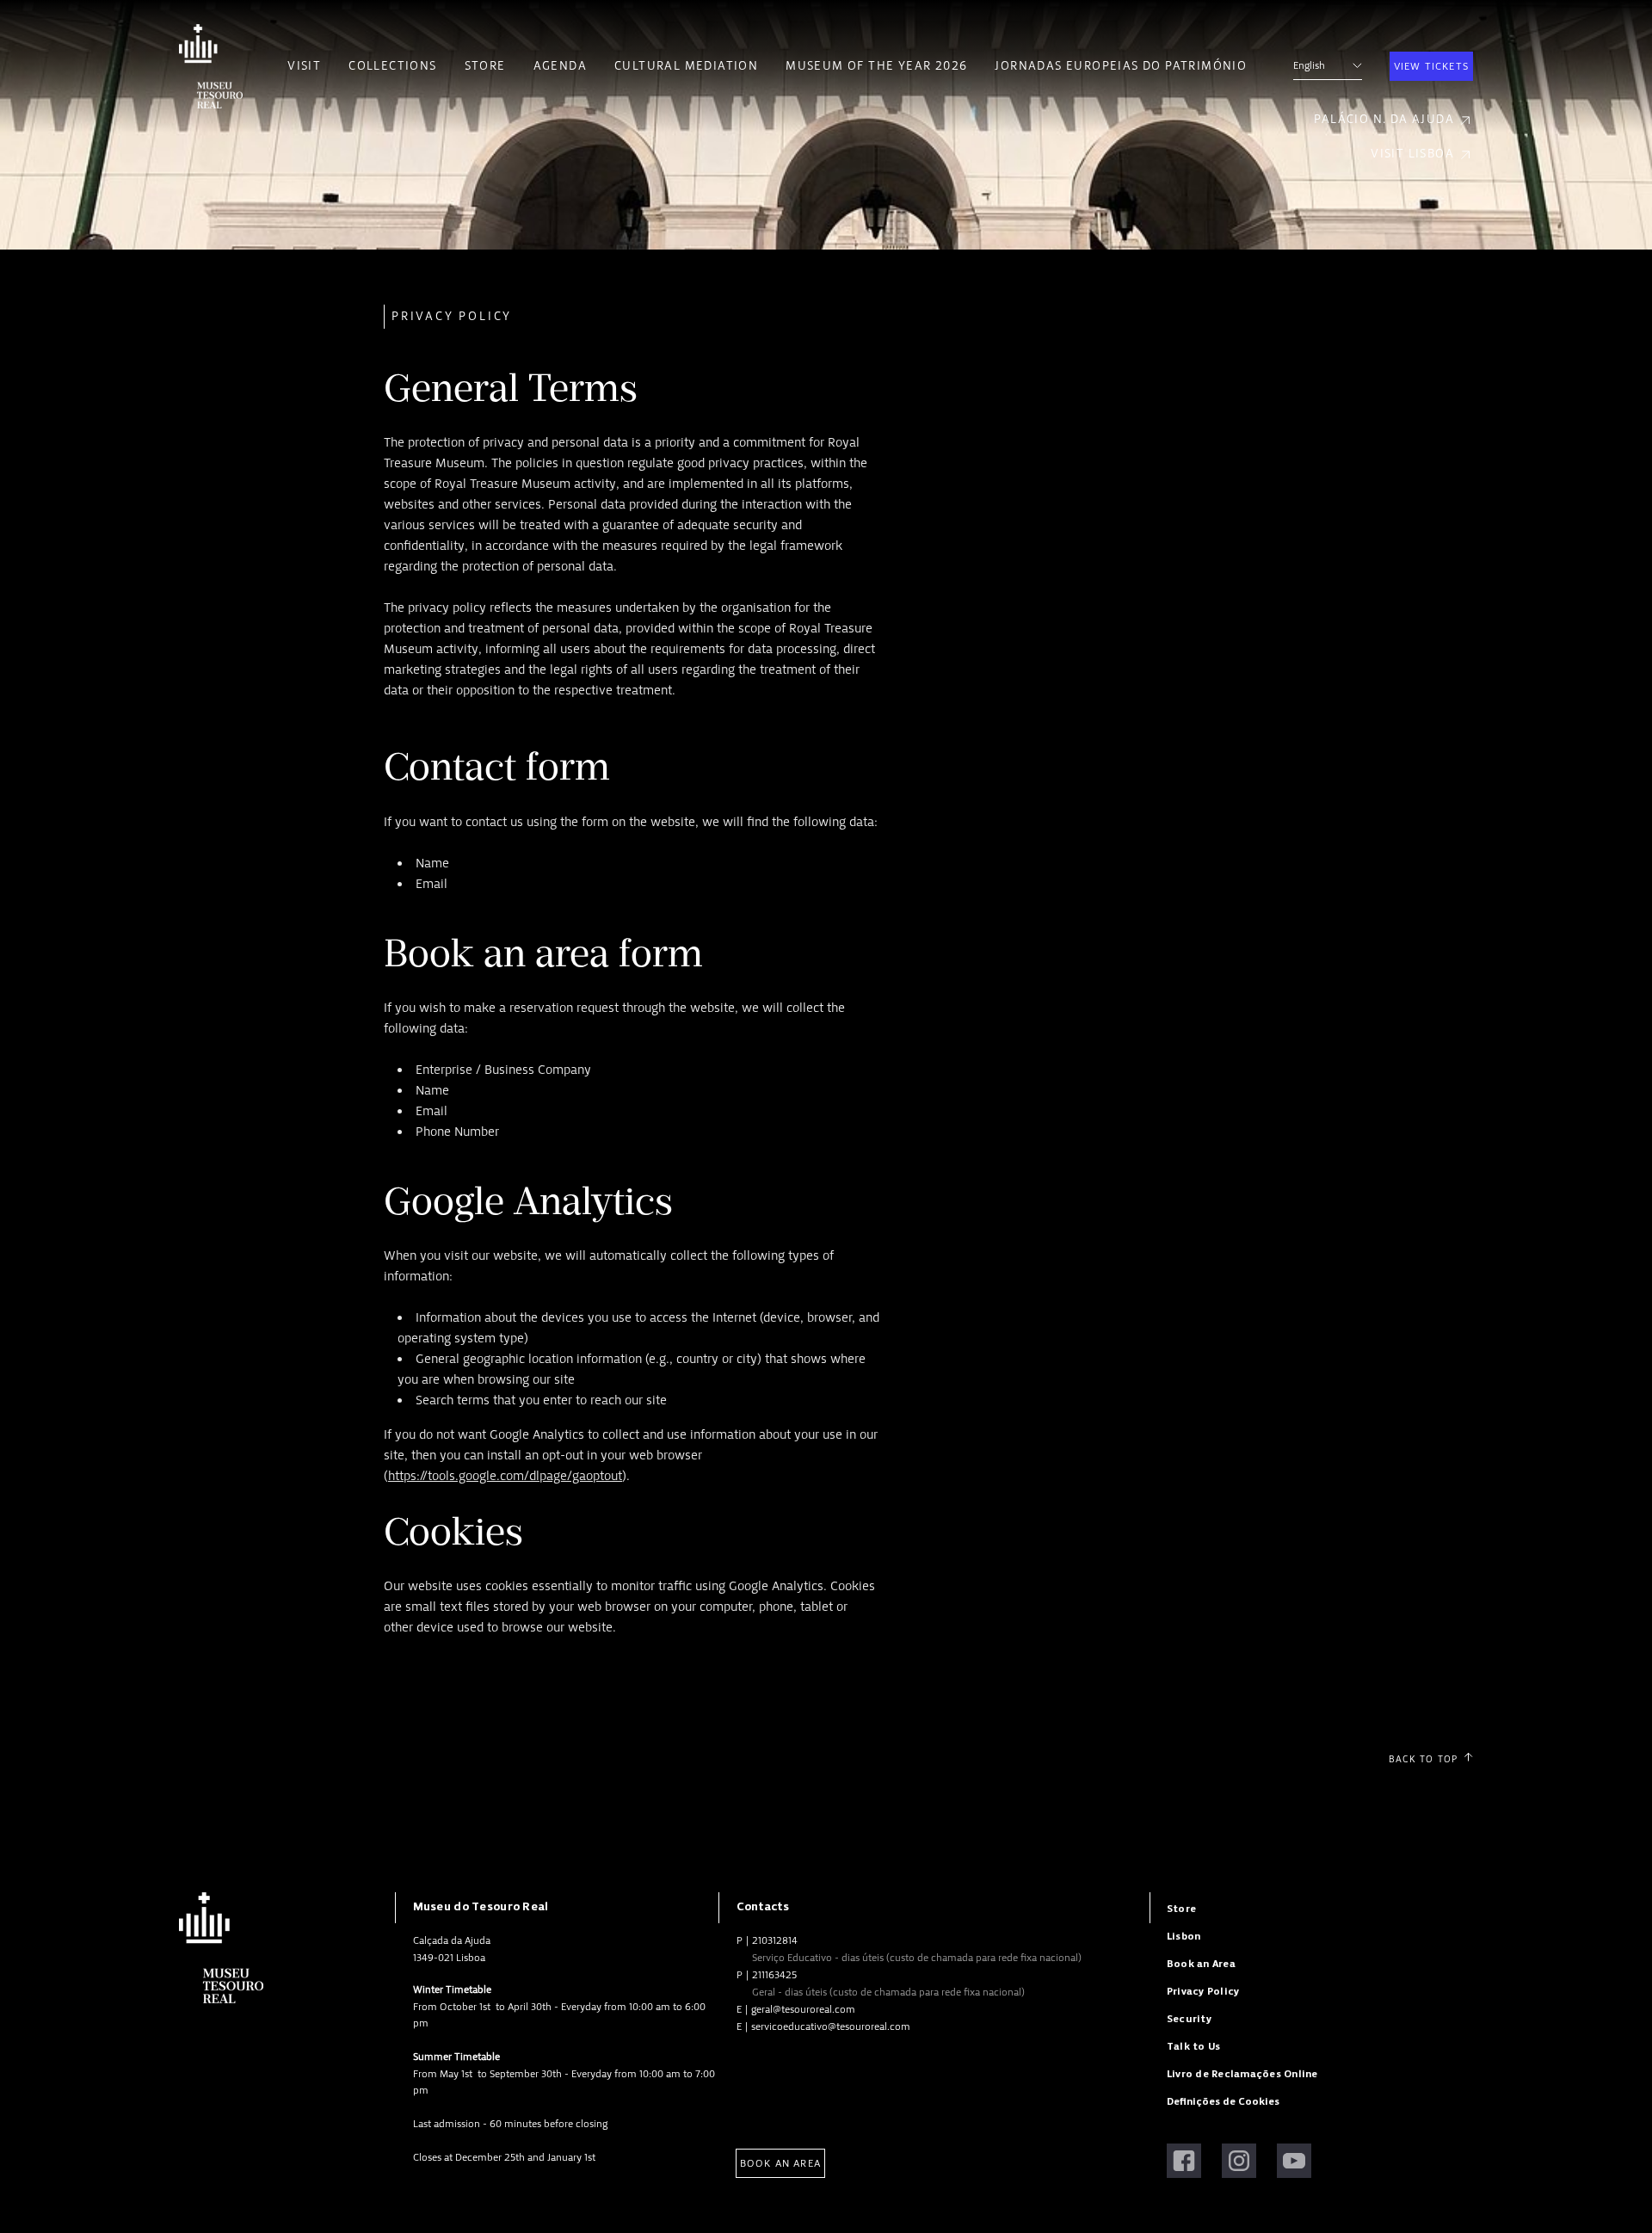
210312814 (775, 1940)
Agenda (560, 66)
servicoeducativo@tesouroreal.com (831, 2026)
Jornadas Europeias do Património (1121, 66)
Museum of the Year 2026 (876, 66)
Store (485, 66)
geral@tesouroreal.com (803, 2009)
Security (1189, 2019)
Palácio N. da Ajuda (1384, 119)
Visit (304, 66)
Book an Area (780, 2163)
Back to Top (1423, 1759)
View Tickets (1431, 66)
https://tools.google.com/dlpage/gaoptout (505, 1476)
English (1309, 65)
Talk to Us (1193, 2047)
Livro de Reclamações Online (1242, 2074)
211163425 (774, 1975)
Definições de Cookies (1223, 2102)
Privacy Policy (1203, 1992)
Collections (392, 66)
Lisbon (1184, 1937)
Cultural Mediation (686, 66)
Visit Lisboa (1412, 154)
